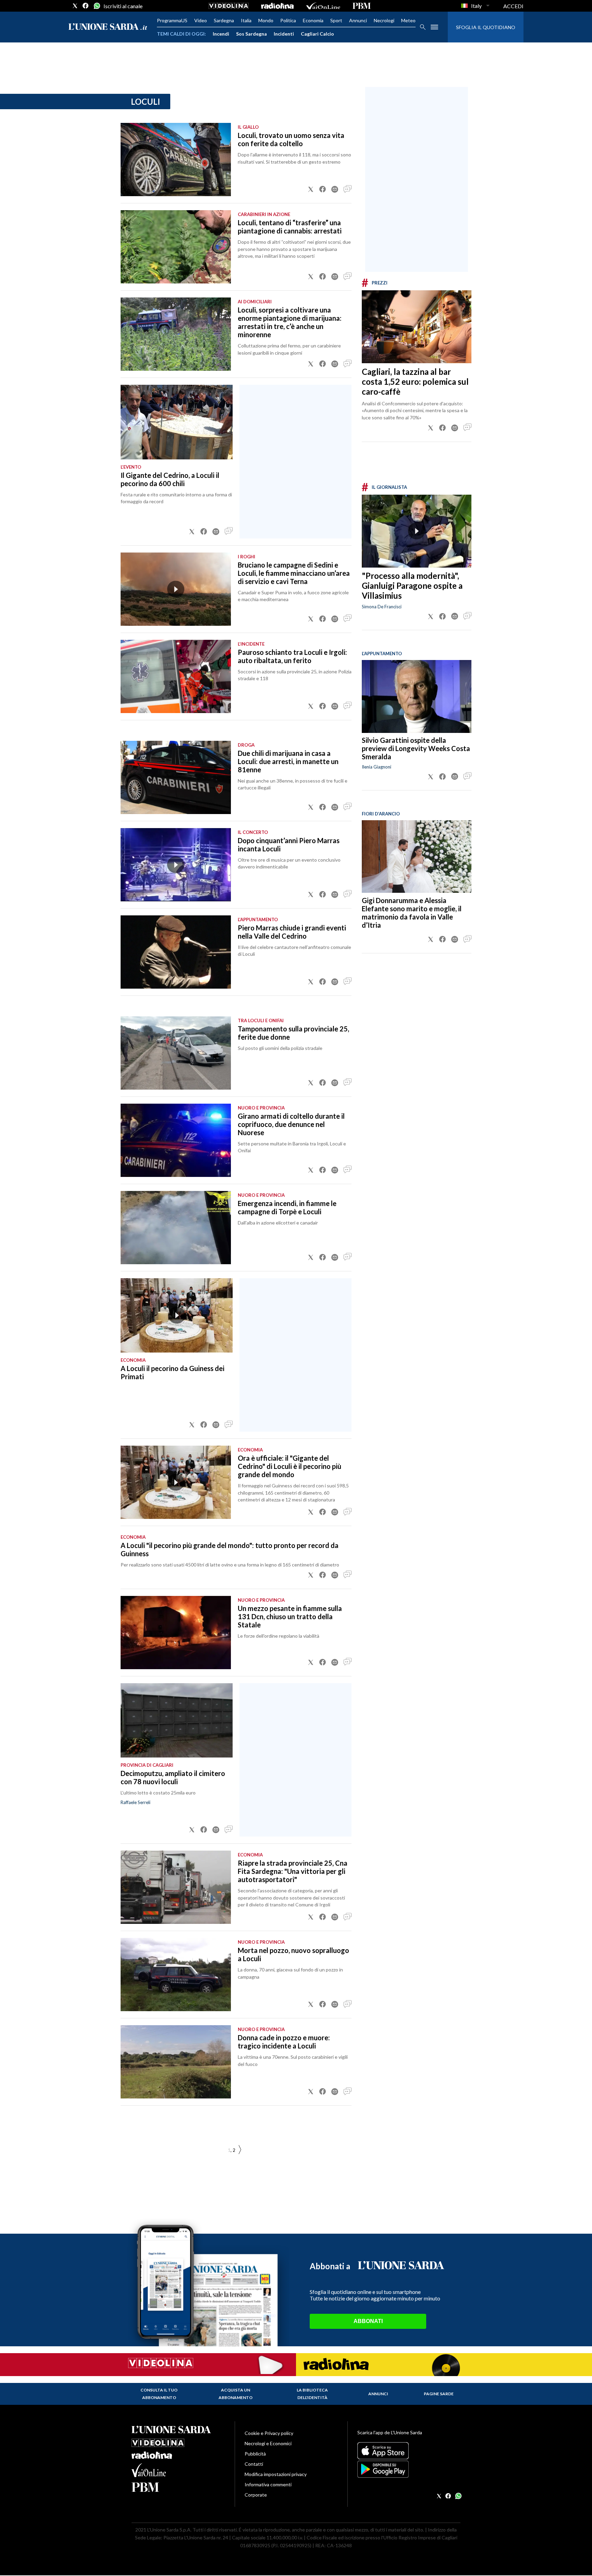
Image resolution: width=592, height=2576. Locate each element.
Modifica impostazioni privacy (276, 2474)
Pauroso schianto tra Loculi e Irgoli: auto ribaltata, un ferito (292, 656)
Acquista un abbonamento (236, 2394)
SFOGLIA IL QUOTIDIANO (486, 27)
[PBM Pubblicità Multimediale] (362, 6)
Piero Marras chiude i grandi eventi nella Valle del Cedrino (292, 932)
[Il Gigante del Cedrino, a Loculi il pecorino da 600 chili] (177, 422)
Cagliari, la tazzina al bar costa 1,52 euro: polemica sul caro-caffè (415, 382)
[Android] (409, 2469)
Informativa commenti (268, 2484)
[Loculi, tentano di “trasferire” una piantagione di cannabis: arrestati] (176, 247)
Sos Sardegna (251, 34)
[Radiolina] (277, 6)
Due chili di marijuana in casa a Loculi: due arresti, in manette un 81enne (288, 761)
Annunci (358, 20)
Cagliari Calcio (317, 34)
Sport (336, 20)
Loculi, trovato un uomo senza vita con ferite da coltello (291, 139)
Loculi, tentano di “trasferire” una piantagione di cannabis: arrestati (290, 227)
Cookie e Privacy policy (269, 2433)
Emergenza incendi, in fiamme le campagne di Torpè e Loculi (287, 1207)
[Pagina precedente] (240, 2150)
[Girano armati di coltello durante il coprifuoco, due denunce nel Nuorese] (176, 1140)
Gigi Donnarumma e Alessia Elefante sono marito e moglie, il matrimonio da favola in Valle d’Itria (412, 913)
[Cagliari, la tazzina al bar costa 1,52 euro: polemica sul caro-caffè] (417, 327)
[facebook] (86, 6)
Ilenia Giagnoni (377, 767)
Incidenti (284, 34)
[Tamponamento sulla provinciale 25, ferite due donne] (176, 1053)
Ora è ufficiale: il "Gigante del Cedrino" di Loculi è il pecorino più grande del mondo (289, 1466)
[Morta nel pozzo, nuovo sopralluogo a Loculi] (176, 1975)
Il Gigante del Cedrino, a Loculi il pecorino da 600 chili (170, 479)
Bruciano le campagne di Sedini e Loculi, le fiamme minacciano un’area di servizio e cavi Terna (294, 573)
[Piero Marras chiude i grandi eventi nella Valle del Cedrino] (176, 952)
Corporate (256, 2495)
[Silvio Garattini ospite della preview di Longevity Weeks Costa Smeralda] (417, 696)
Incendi (221, 34)
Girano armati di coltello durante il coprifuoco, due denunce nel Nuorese (291, 1124)
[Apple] (409, 2451)
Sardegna (224, 20)
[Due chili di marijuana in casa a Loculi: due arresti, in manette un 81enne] (176, 777)
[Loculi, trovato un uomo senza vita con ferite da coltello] (176, 160)
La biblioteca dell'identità (312, 2394)
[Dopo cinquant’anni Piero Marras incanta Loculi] (176, 865)
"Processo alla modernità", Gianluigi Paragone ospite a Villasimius (412, 586)
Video (201, 20)
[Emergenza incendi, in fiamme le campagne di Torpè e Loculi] (176, 1228)
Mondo (266, 20)
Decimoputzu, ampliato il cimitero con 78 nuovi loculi (173, 1777)
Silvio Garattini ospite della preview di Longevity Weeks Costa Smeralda (416, 749)
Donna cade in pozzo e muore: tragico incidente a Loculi (284, 2042)
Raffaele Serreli (135, 1802)
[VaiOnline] (323, 6)
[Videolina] (229, 6)
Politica (288, 20)
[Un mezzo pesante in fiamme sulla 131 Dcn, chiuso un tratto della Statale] (176, 1633)
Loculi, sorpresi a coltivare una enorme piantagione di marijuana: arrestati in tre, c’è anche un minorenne (290, 322)
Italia (246, 20)
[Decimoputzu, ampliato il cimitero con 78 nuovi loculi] (177, 1721)
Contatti (254, 2464)
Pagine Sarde (439, 2394)
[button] (311, 189)
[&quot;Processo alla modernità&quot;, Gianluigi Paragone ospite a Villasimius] (417, 531)
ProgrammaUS (172, 20)
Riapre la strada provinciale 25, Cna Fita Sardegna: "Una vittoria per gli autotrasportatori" (293, 1871)
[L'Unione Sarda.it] (108, 27)
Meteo (408, 20)
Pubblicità (255, 2454)
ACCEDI (513, 6)
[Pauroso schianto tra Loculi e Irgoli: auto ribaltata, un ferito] (176, 676)
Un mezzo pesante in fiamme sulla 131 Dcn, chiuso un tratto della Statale (290, 1616)
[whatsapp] (96, 6)
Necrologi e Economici (268, 2443)
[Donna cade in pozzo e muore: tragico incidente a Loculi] (176, 2062)
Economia (313, 20)
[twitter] (75, 6)
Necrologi (384, 20)
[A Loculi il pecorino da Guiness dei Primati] (177, 1316)
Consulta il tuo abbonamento (159, 2394)
